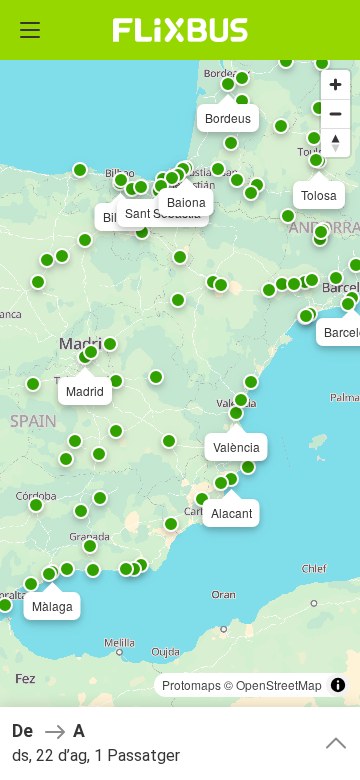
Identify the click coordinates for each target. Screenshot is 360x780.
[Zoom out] (335, 113)
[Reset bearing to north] (335, 142)
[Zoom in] (335, 84)
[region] (180, 390)
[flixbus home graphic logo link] (180, 30)
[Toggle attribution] (338, 685)
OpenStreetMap (279, 684)
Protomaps (191, 684)
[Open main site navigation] (30, 30)
